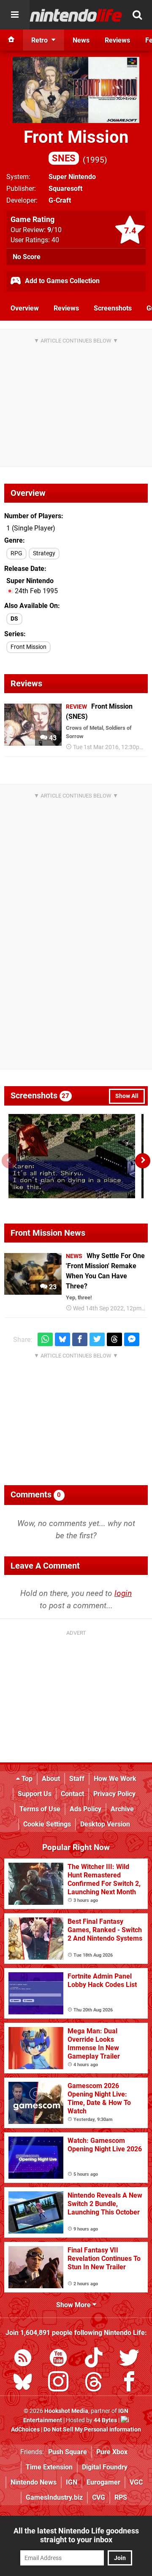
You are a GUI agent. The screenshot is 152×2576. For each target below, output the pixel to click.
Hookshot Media (66, 2411)
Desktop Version (105, 1824)
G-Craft (60, 200)
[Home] (11, 40)
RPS (121, 2497)
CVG (99, 2497)
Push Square (68, 2452)
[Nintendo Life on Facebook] (129, 2383)
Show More (74, 2305)
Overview (25, 308)
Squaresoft (65, 189)
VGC (136, 2482)
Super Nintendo (72, 177)
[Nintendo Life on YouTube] (58, 2359)
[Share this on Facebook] (80, 1340)
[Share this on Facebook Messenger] (132, 1340)
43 (52, 738)
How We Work (115, 1779)
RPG (16, 553)
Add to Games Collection (61, 281)
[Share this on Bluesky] (62, 1340)
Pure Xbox (112, 2452)
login (123, 1593)
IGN (72, 2482)
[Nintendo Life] (76, 15)
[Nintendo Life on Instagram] (58, 2383)
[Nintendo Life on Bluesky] (23, 2383)
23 (52, 1287)
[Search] (137, 15)
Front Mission (76, 145)
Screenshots (113, 308)
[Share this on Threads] (114, 1340)
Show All (127, 1096)
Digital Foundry (105, 2467)
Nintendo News (34, 2482)
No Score (27, 257)
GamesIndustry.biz (54, 2497)
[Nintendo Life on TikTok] (94, 2359)
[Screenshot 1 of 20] (72, 1156)
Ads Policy (85, 1809)
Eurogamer (103, 2482)
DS (14, 619)
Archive (122, 1809)
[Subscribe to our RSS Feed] (23, 2359)
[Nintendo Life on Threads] (94, 2383)
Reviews (66, 308)
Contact (72, 1794)
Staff (77, 1779)
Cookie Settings (47, 1824)
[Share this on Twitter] (97, 1340)
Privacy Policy (114, 1794)
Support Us (35, 1794)
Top (26, 1779)
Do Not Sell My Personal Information (92, 2430)
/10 (54, 230)
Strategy (44, 553)
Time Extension (49, 2467)
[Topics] (15, 15)
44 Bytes (105, 2420)
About (51, 1779)
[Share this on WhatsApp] (45, 1340)
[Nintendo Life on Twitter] (129, 2359)
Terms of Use (40, 1809)
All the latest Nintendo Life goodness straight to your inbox (76, 2535)
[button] (143, 1161)
